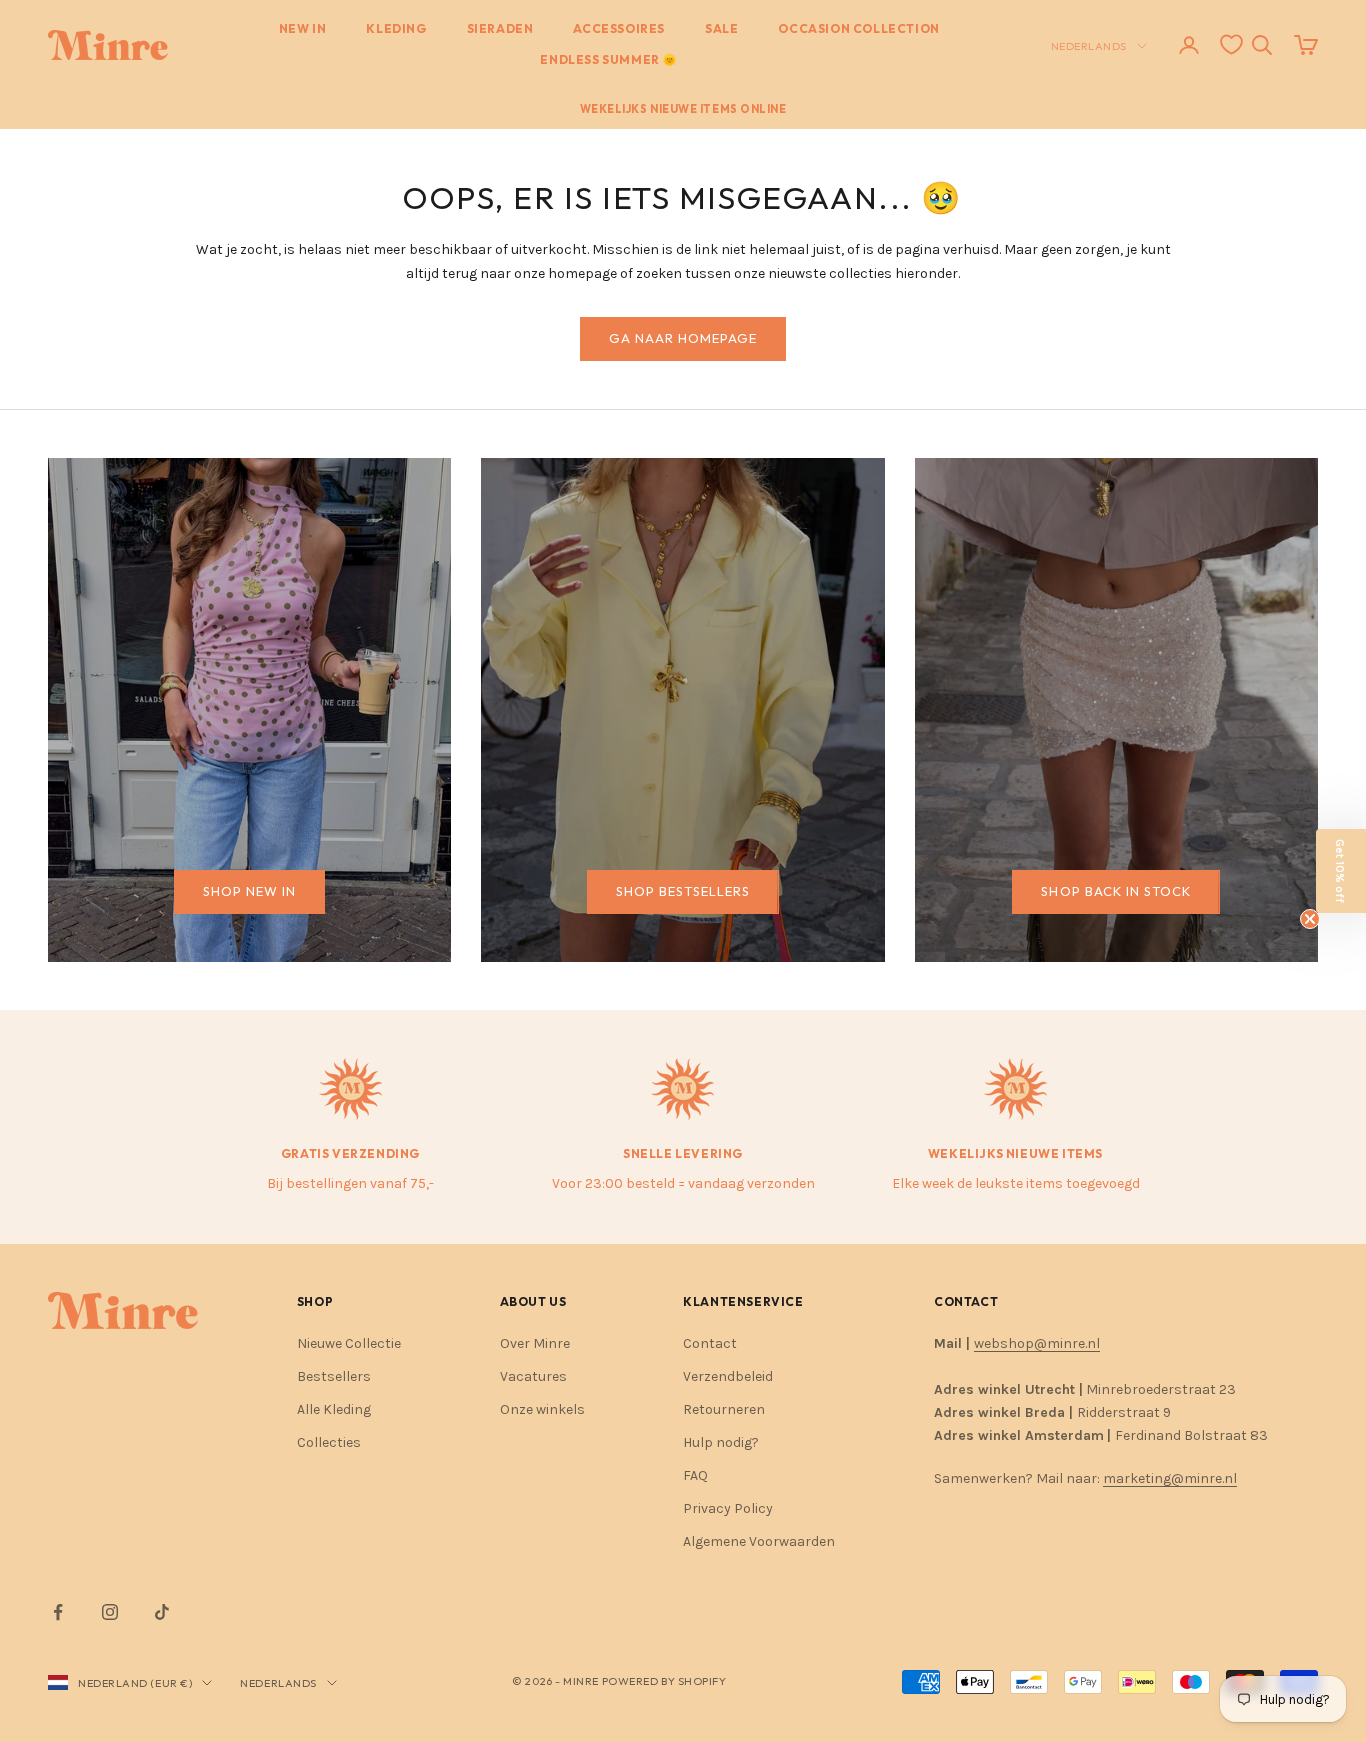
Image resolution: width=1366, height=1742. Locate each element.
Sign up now (488, 1041)
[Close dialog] (1047, 648)
